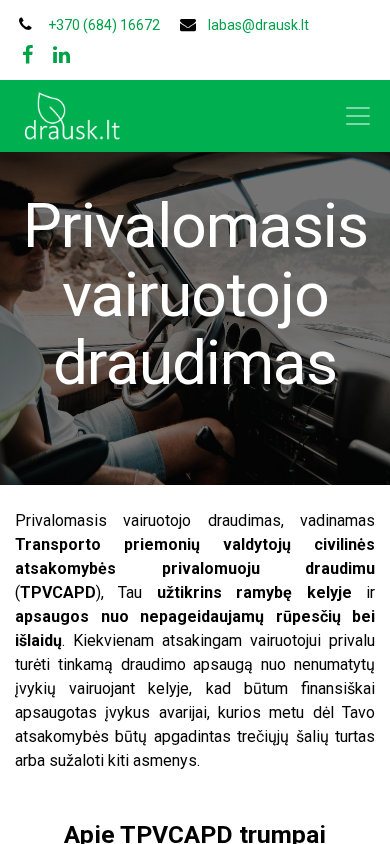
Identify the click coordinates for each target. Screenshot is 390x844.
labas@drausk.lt (258, 25)
